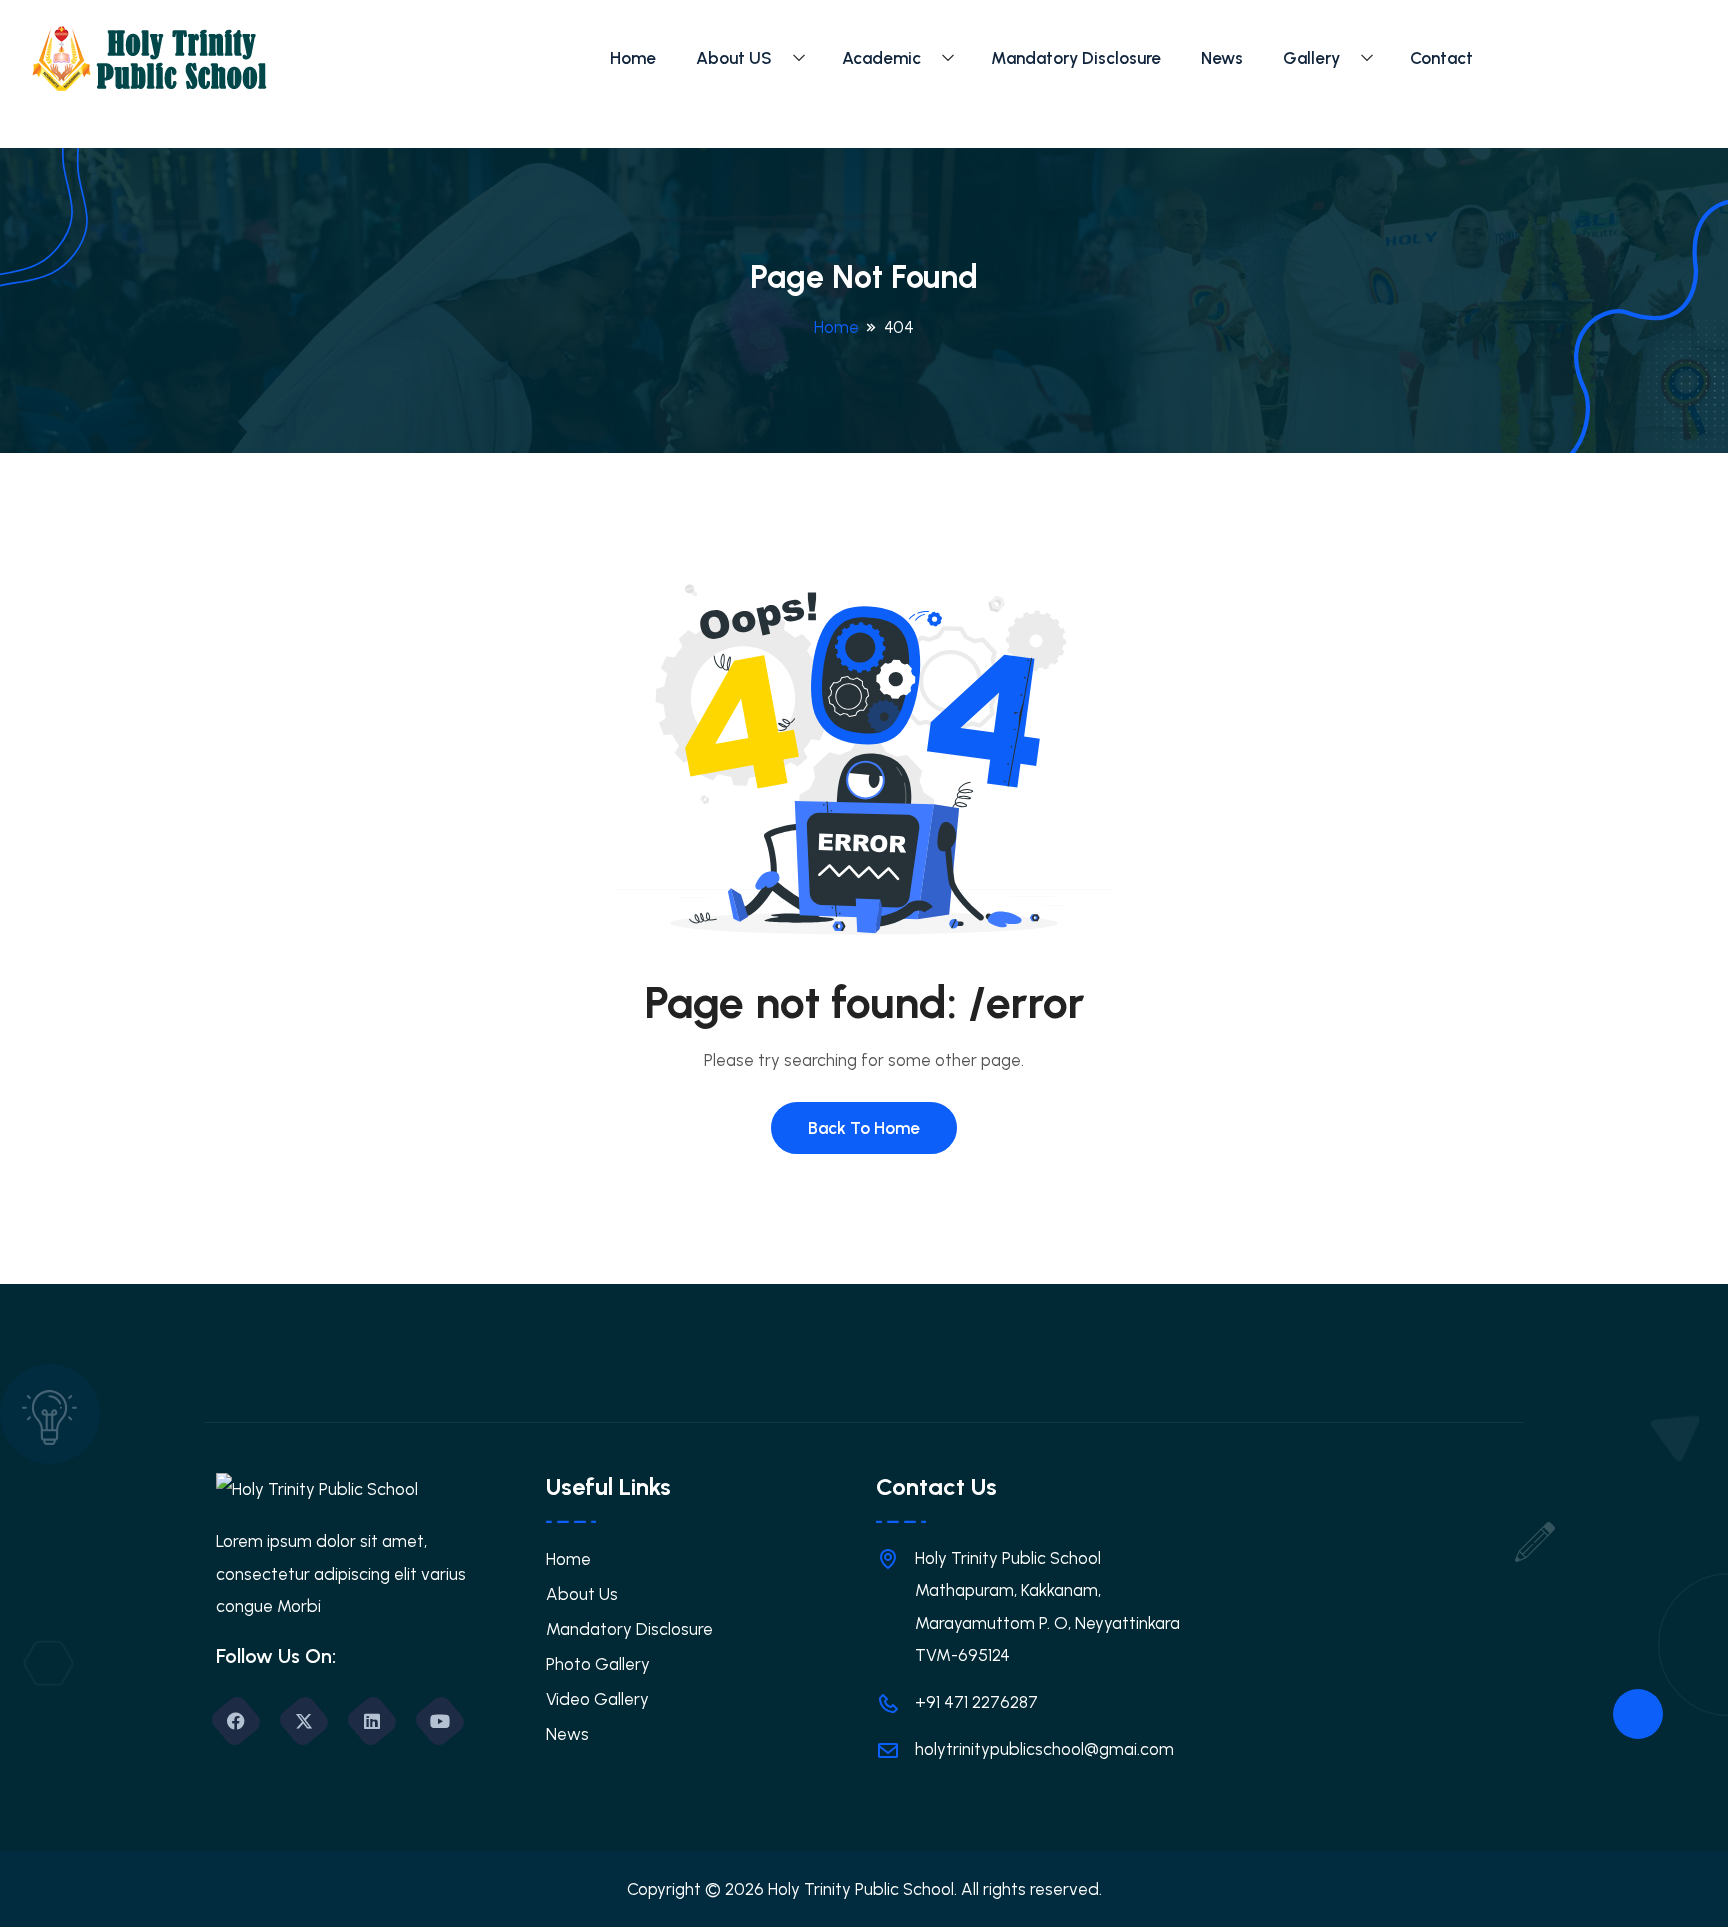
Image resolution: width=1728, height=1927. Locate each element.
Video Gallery (597, 1699)
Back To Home (864, 1128)
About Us (582, 1594)
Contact (1441, 58)
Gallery (1311, 58)
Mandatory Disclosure (1076, 58)
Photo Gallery (598, 1664)
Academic (881, 58)
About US (734, 58)
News (1222, 58)
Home (633, 58)
